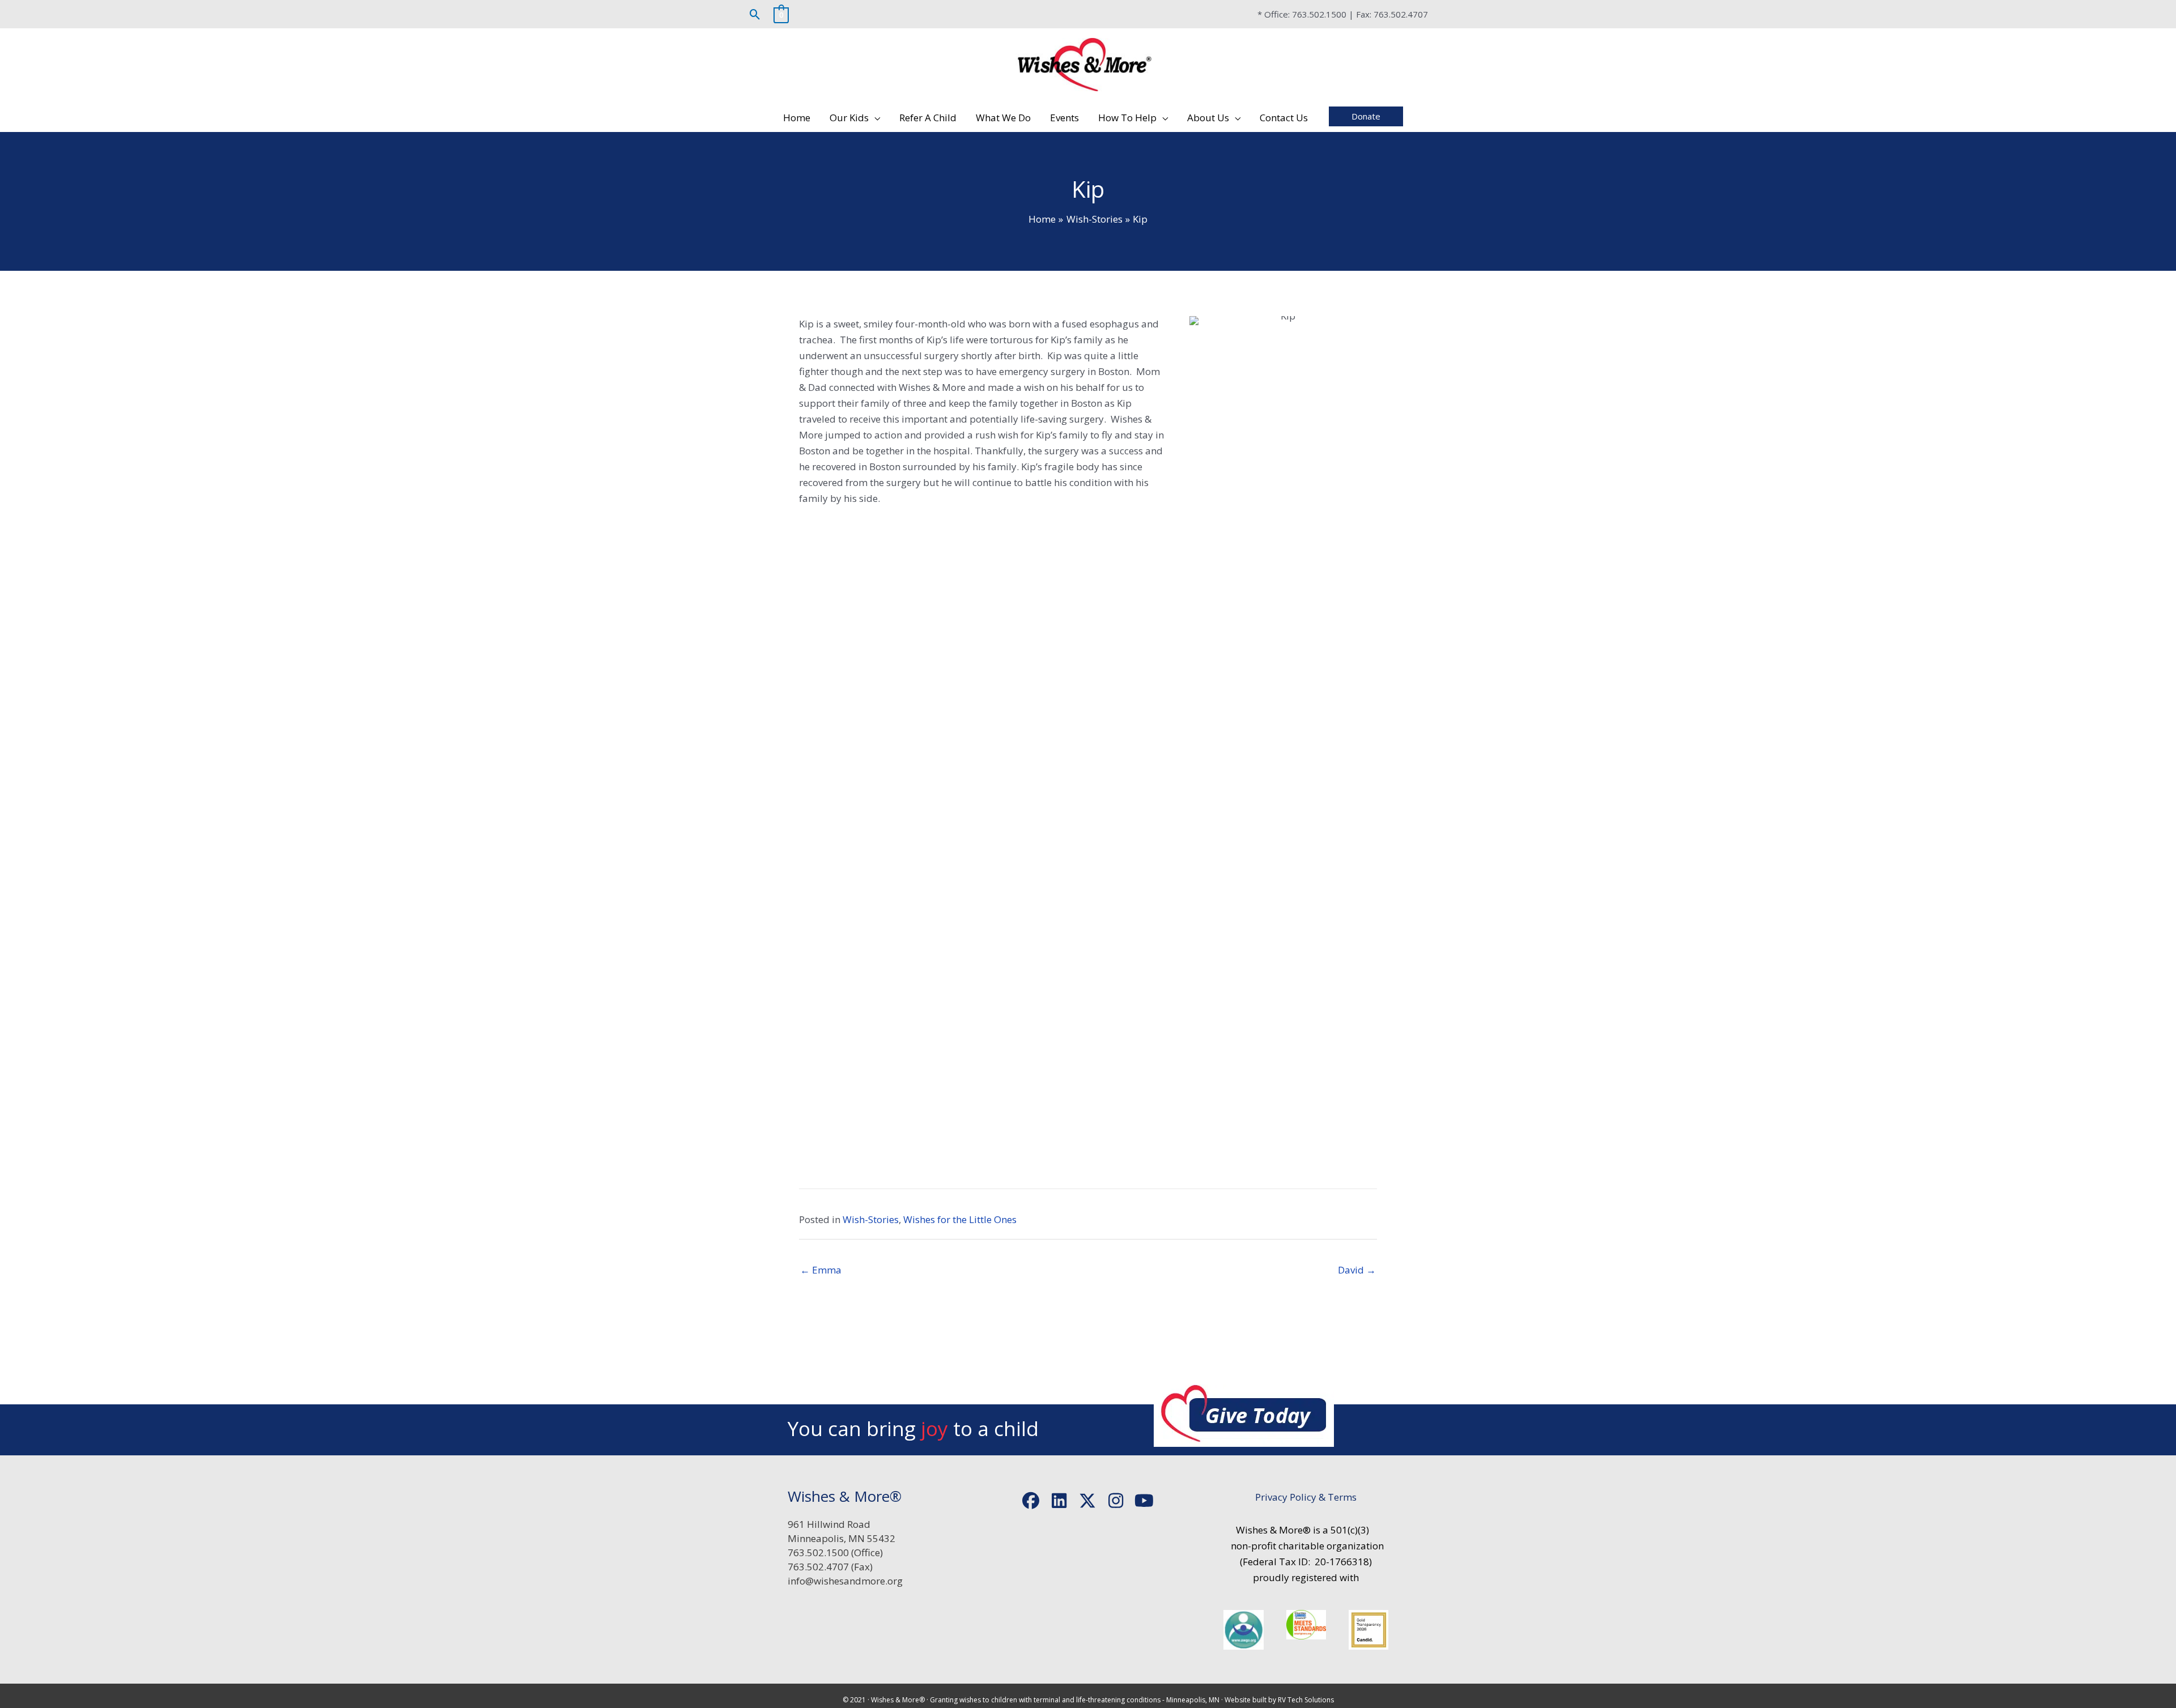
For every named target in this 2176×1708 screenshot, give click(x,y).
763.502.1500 (1319, 14)
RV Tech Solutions (1306, 1700)
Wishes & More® (898, 1700)
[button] (755, 14)
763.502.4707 (1401, 14)
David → (1357, 1270)
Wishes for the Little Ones (960, 1219)
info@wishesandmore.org (845, 1581)
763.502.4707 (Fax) (830, 1567)
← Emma (821, 1270)
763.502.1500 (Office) (835, 1552)
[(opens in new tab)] (1243, 1629)
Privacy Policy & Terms (1306, 1497)
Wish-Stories (871, 1219)
